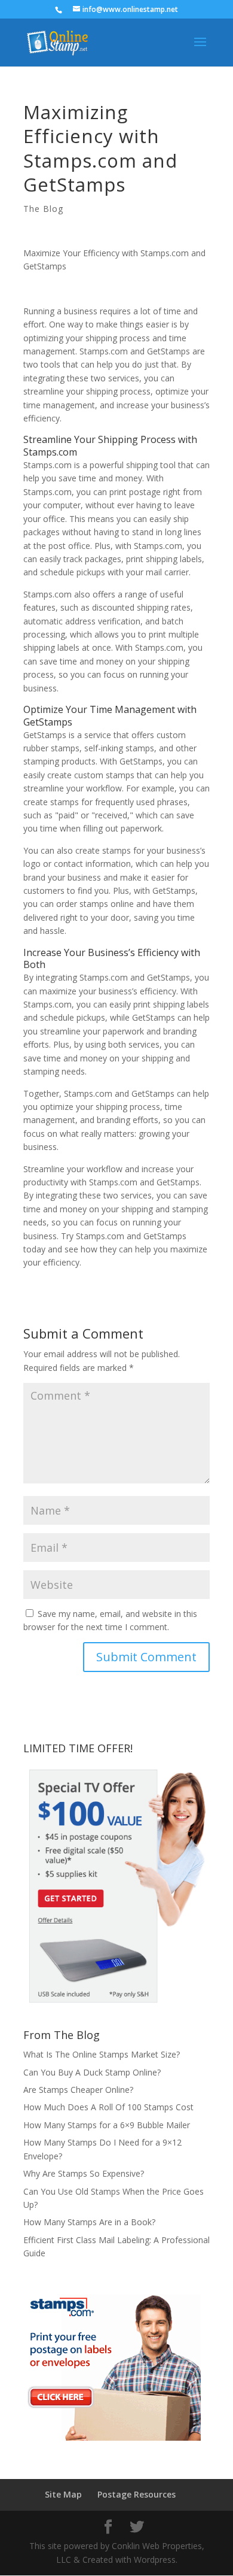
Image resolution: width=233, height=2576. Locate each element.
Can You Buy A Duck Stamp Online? (92, 2072)
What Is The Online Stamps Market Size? (102, 2054)
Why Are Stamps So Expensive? (84, 2173)
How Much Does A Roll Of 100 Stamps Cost (108, 2107)
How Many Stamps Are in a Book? (89, 2222)
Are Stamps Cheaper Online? (78, 2090)
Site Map (63, 2494)
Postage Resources (137, 2494)
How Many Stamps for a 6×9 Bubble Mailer (107, 2125)
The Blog (43, 209)
